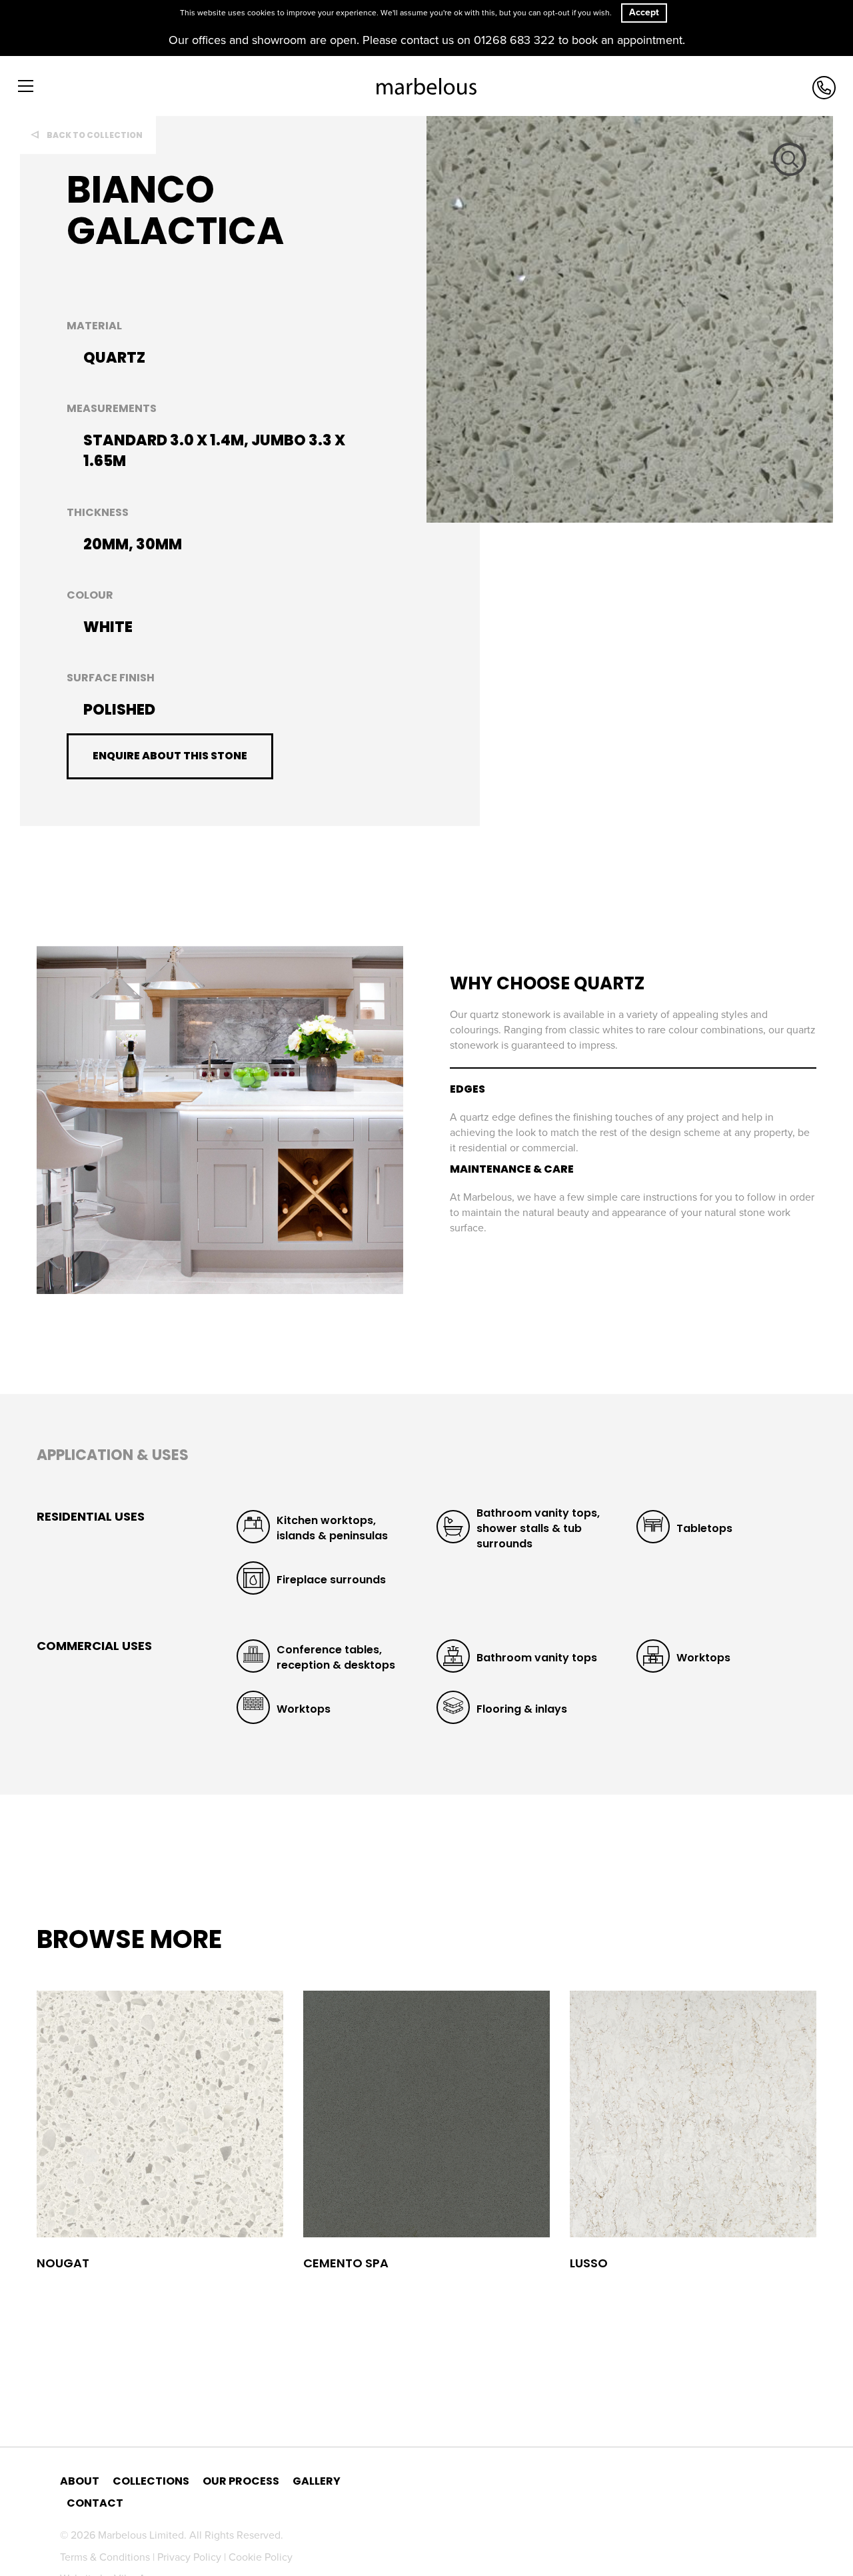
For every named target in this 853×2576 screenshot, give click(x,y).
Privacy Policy (191, 2557)
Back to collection (95, 135)
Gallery (317, 2481)
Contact (95, 2503)
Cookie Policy (261, 2557)
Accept (644, 12)
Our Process (241, 2481)
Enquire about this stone (170, 756)
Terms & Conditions (106, 2557)
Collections (151, 2481)
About (80, 2481)
